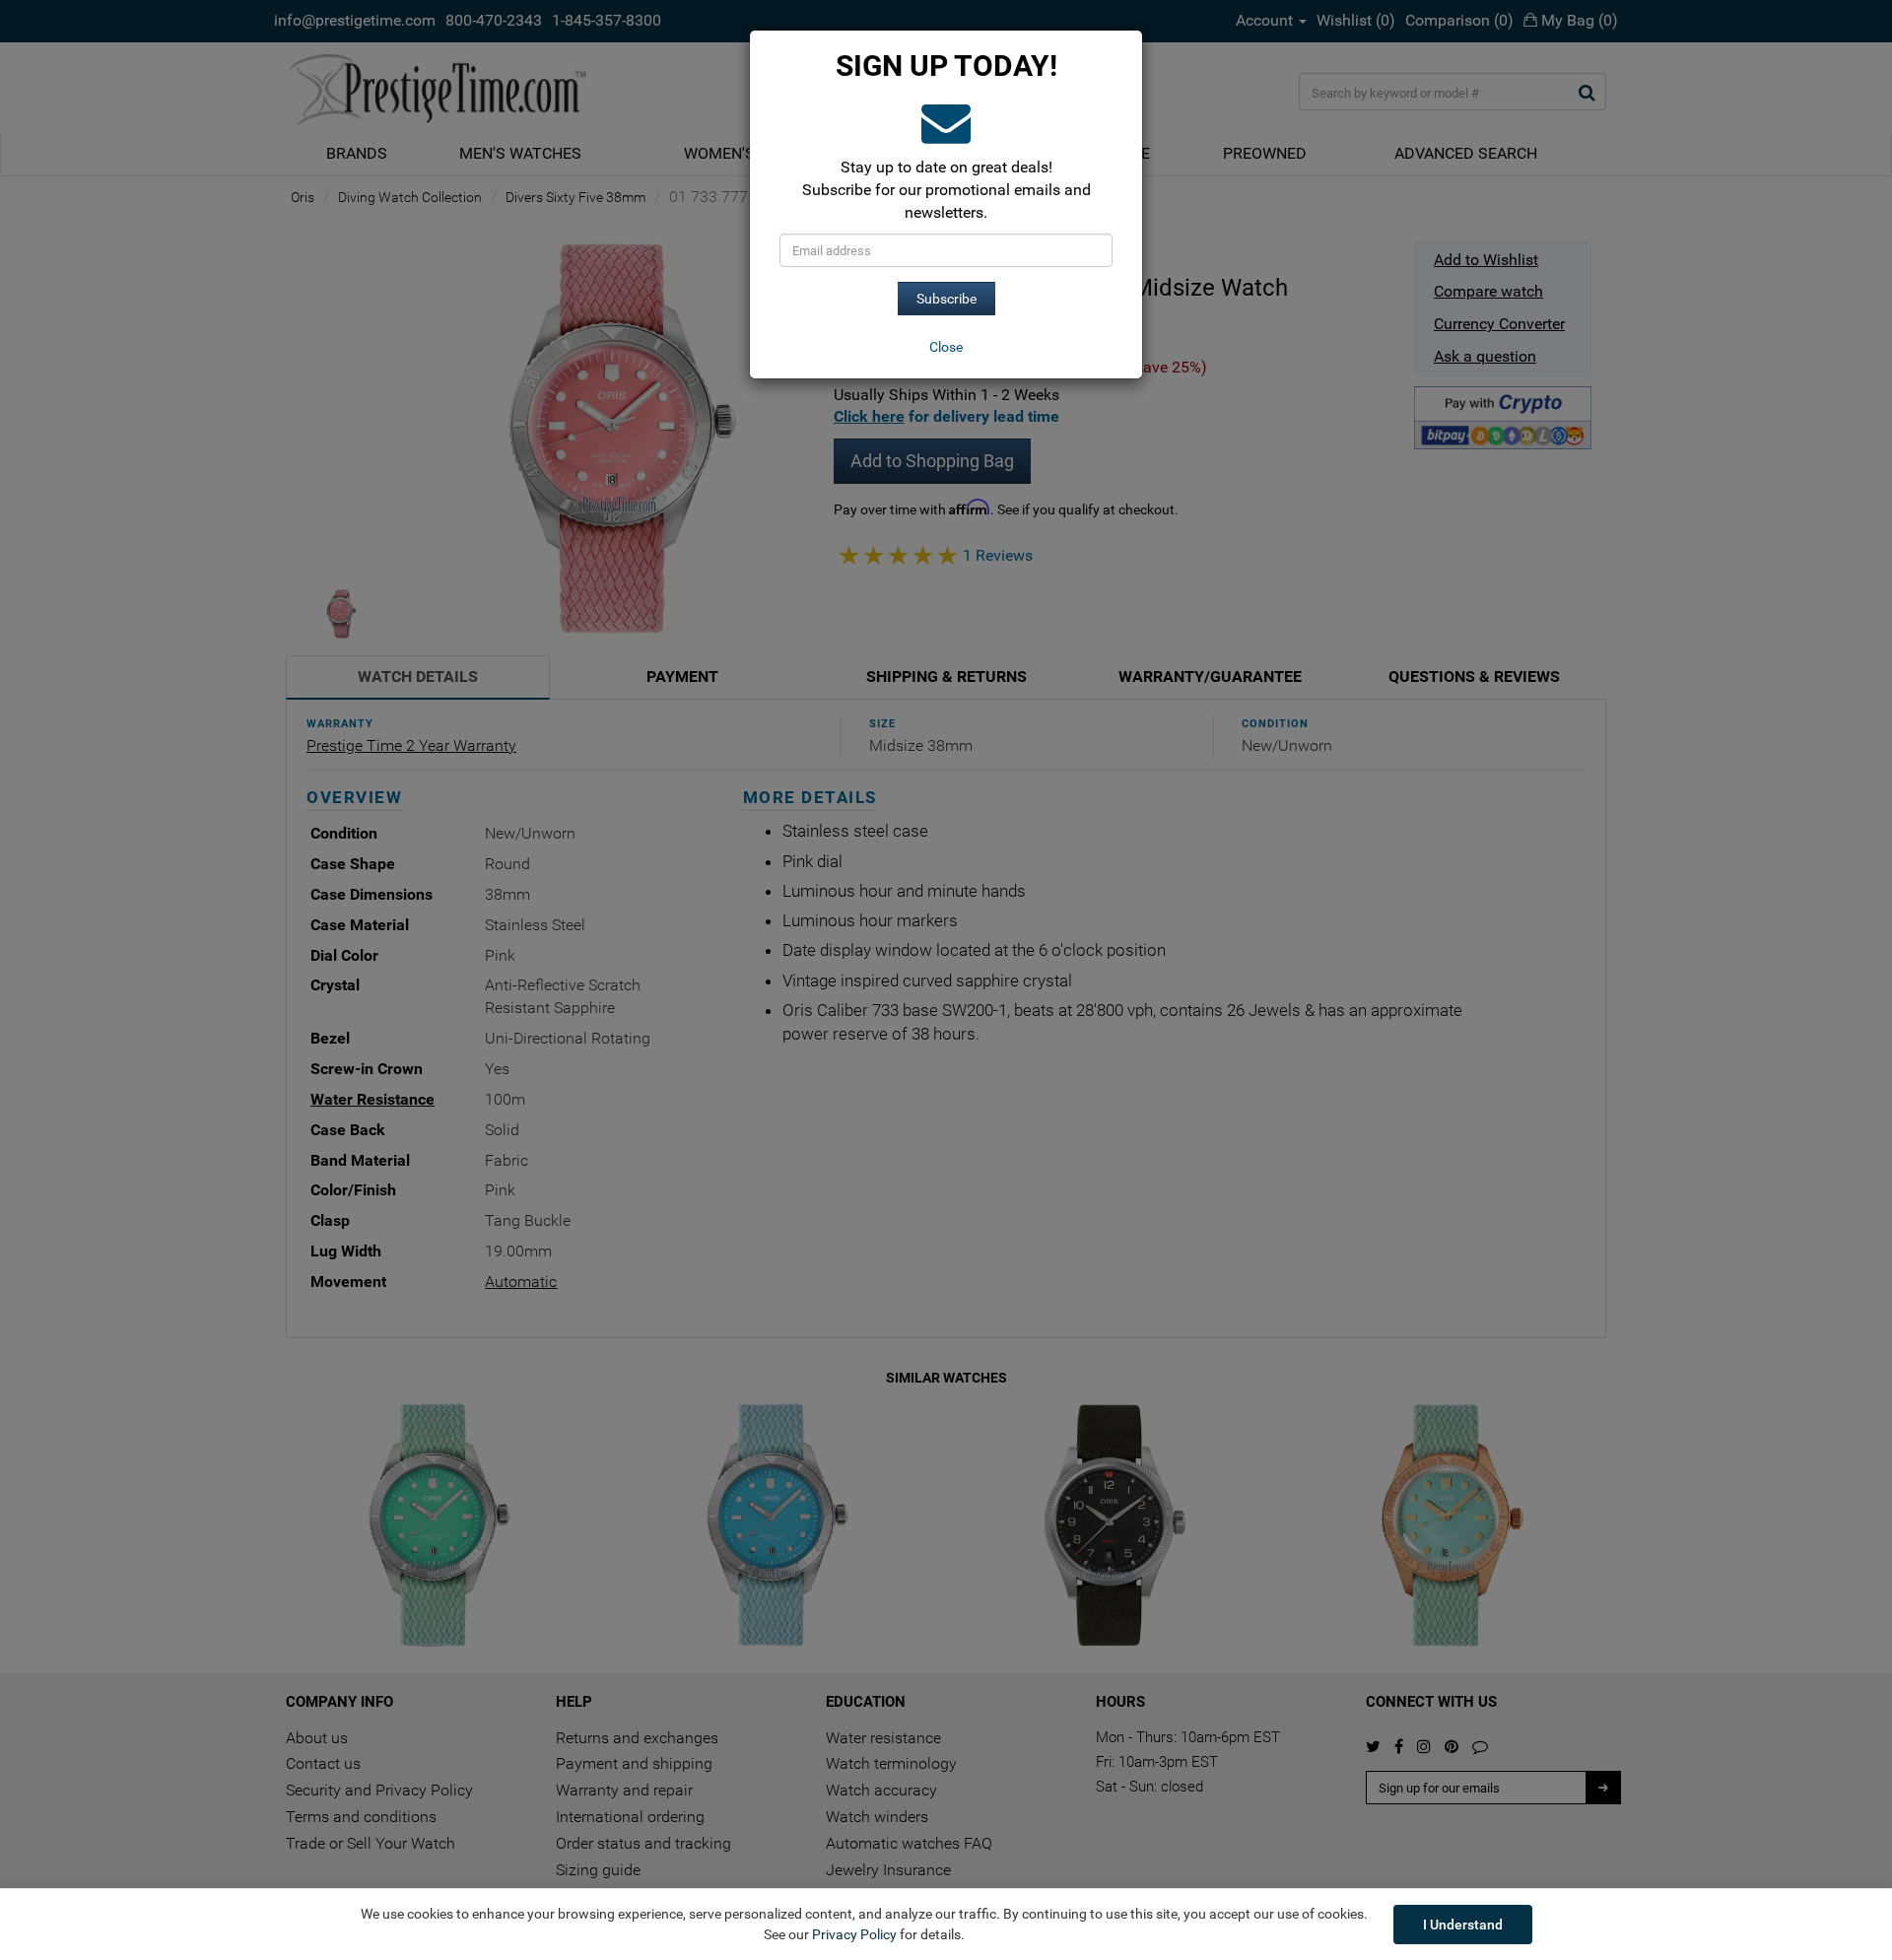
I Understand (1463, 1925)
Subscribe (946, 299)
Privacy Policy (854, 1934)
